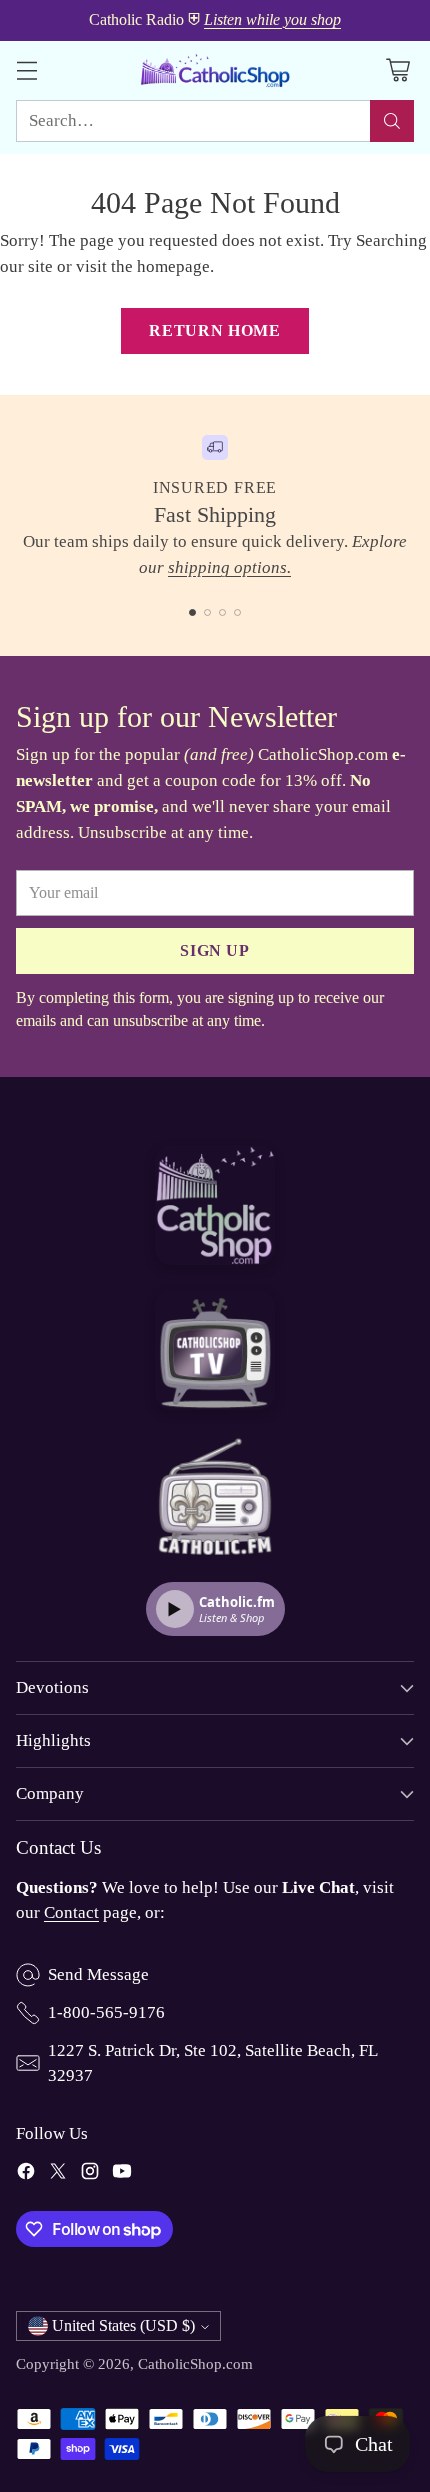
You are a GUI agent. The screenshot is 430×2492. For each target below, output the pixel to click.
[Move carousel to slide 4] (237, 612)
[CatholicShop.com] (215, 70)
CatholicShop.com (195, 2363)
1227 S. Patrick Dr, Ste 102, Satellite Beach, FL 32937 (212, 2063)
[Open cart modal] (397, 70)
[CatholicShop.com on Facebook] (26, 2175)
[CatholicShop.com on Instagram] (90, 2175)
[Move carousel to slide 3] (222, 612)
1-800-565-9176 (106, 2012)
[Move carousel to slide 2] (207, 612)
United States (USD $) (123, 2325)
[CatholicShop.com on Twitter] (58, 2175)
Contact (71, 1912)
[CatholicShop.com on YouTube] (122, 2175)
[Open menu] (26, 70)
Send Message (98, 1974)
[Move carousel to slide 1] (192, 612)
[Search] (392, 121)
